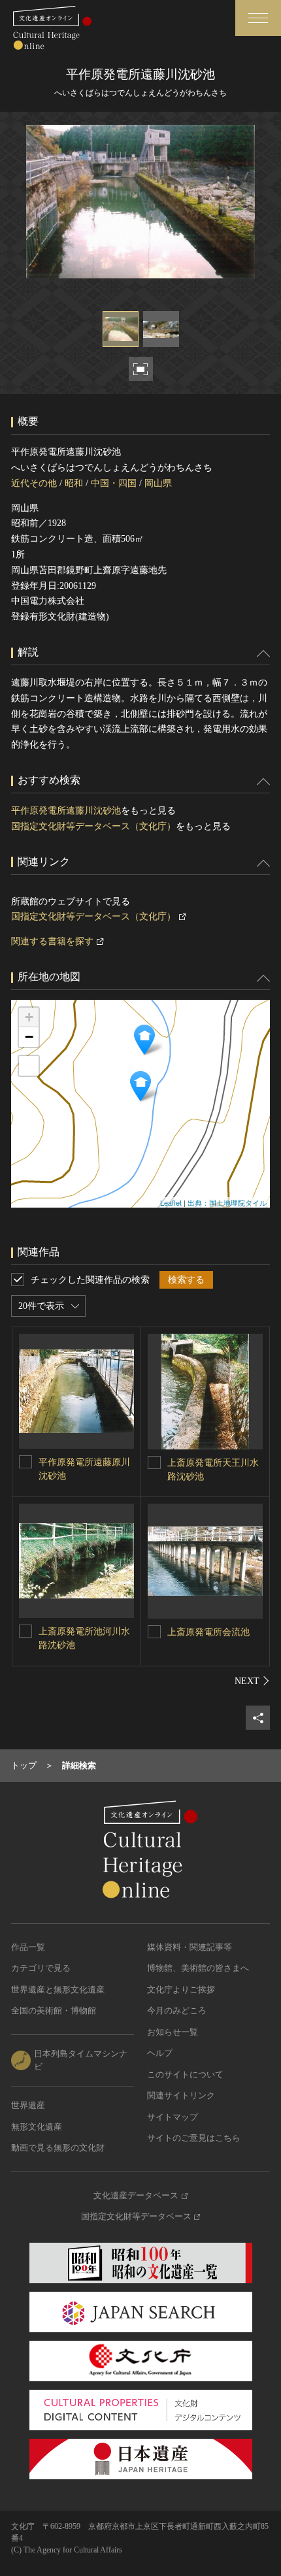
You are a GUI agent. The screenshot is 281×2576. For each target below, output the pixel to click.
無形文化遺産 (37, 2127)
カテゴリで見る (41, 1968)
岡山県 (158, 483)
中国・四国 (114, 483)
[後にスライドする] (252, 1681)
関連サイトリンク (181, 2095)
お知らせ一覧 (173, 2032)
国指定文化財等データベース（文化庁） (93, 826)
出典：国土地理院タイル (227, 1202)
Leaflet (171, 1202)
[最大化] (29, 1066)
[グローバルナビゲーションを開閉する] (258, 18)
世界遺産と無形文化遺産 (58, 1990)
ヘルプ (160, 2053)
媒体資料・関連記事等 (190, 1947)
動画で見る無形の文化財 (58, 2148)
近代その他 (34, 483)
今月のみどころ (177, 2010)
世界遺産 (28, 2105)
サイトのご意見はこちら (194, 2138)
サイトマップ (173, 2117)
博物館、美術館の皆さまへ (198, 1968)
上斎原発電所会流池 (208, 1632)
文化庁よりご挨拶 (181, 1990)
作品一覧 (28, 1947)
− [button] (29, 1037)
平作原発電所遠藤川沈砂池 (66, 811)
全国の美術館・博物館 (54, 2010)
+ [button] (29, 1017)
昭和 (74, 483)
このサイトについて (185, 2074)
